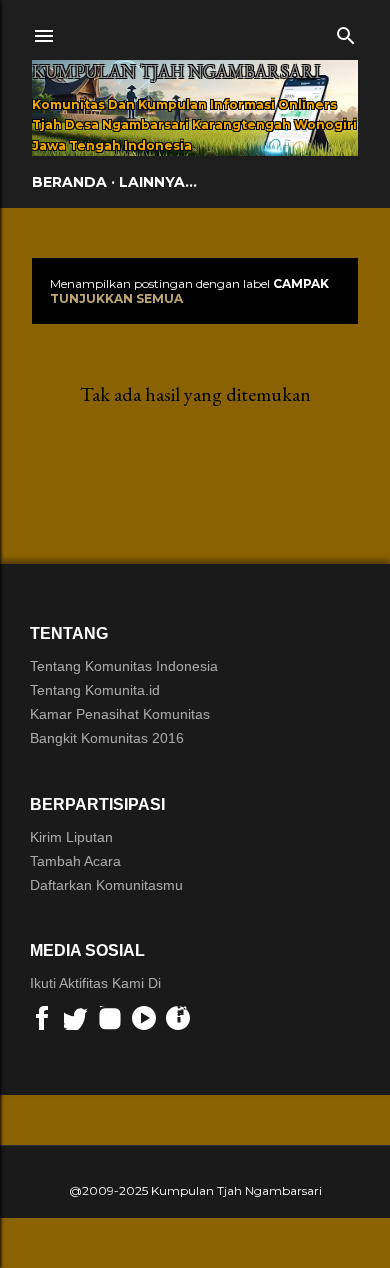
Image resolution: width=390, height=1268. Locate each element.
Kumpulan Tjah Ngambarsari (176, 71)
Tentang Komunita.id (95, 690)
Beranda (69, 182)
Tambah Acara (75, 861)
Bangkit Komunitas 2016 (107, 738)
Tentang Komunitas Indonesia (124, 666)
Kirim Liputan (71, 837)
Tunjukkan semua (116, 298)
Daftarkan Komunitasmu (106, 885)
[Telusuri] (346, 31)
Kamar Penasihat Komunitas (120, 714)
